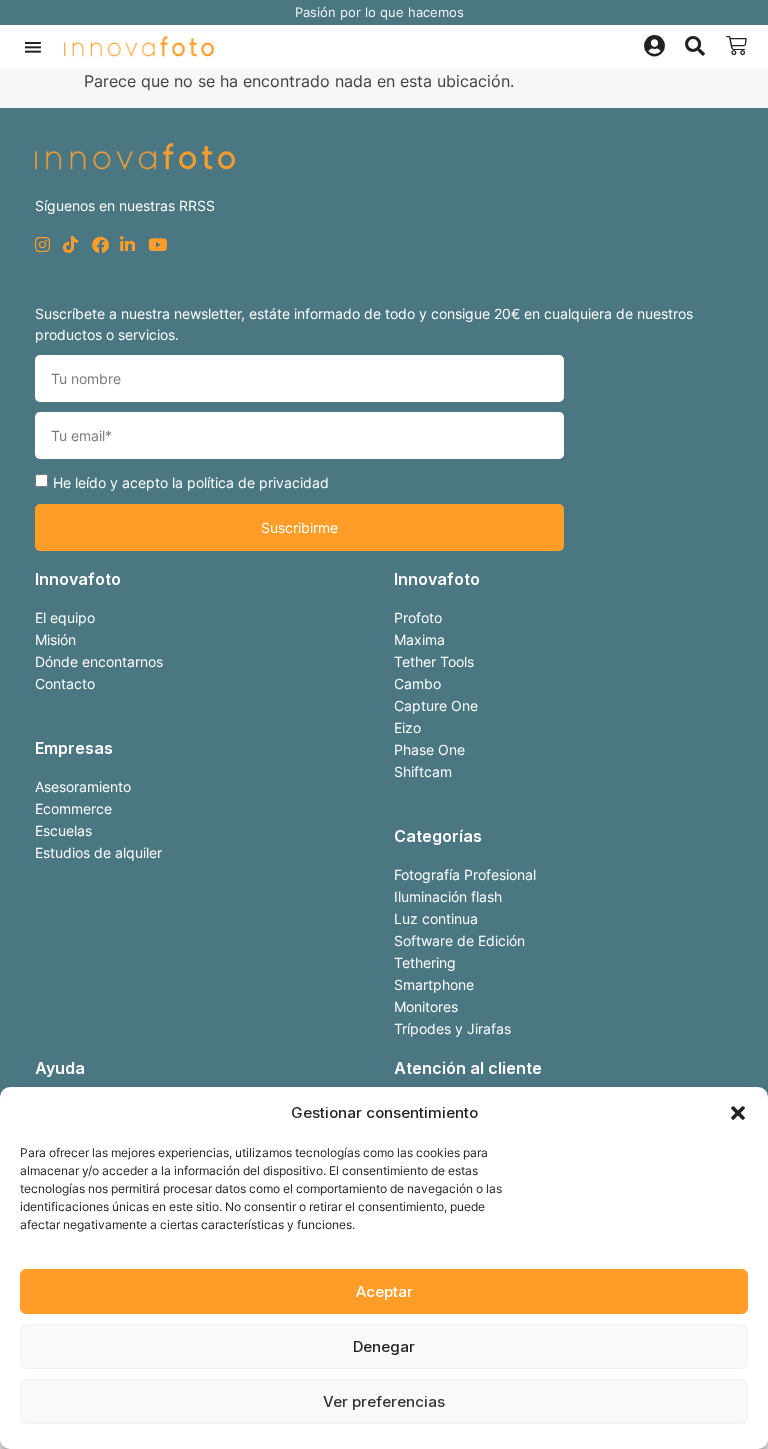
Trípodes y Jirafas (452, 1028)
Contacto (65, 683)
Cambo (417, 683)
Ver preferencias (384, 1401)
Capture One (436, 705)
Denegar (384, 1346)
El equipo (65, 617)
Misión (55, 639)
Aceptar (384, 1291)
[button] (738, 1113)
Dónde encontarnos (99, 661)
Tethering (425, 962)
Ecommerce (73, 808)
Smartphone (434, 984)
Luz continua (436, 918)
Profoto (418, 617)
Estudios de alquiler (98, 852)
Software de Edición (459, 940)
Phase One (429, 749)
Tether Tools (434, 661)
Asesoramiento (83, 786)
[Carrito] (736, 46)
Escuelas (63, 830)
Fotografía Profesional (465, 874)
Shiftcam (423, 771)
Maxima (419, 639)
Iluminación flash (448, 896)
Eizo (407, 727)
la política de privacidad (250, 482)
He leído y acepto (191, 482)
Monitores (426, 1006)
